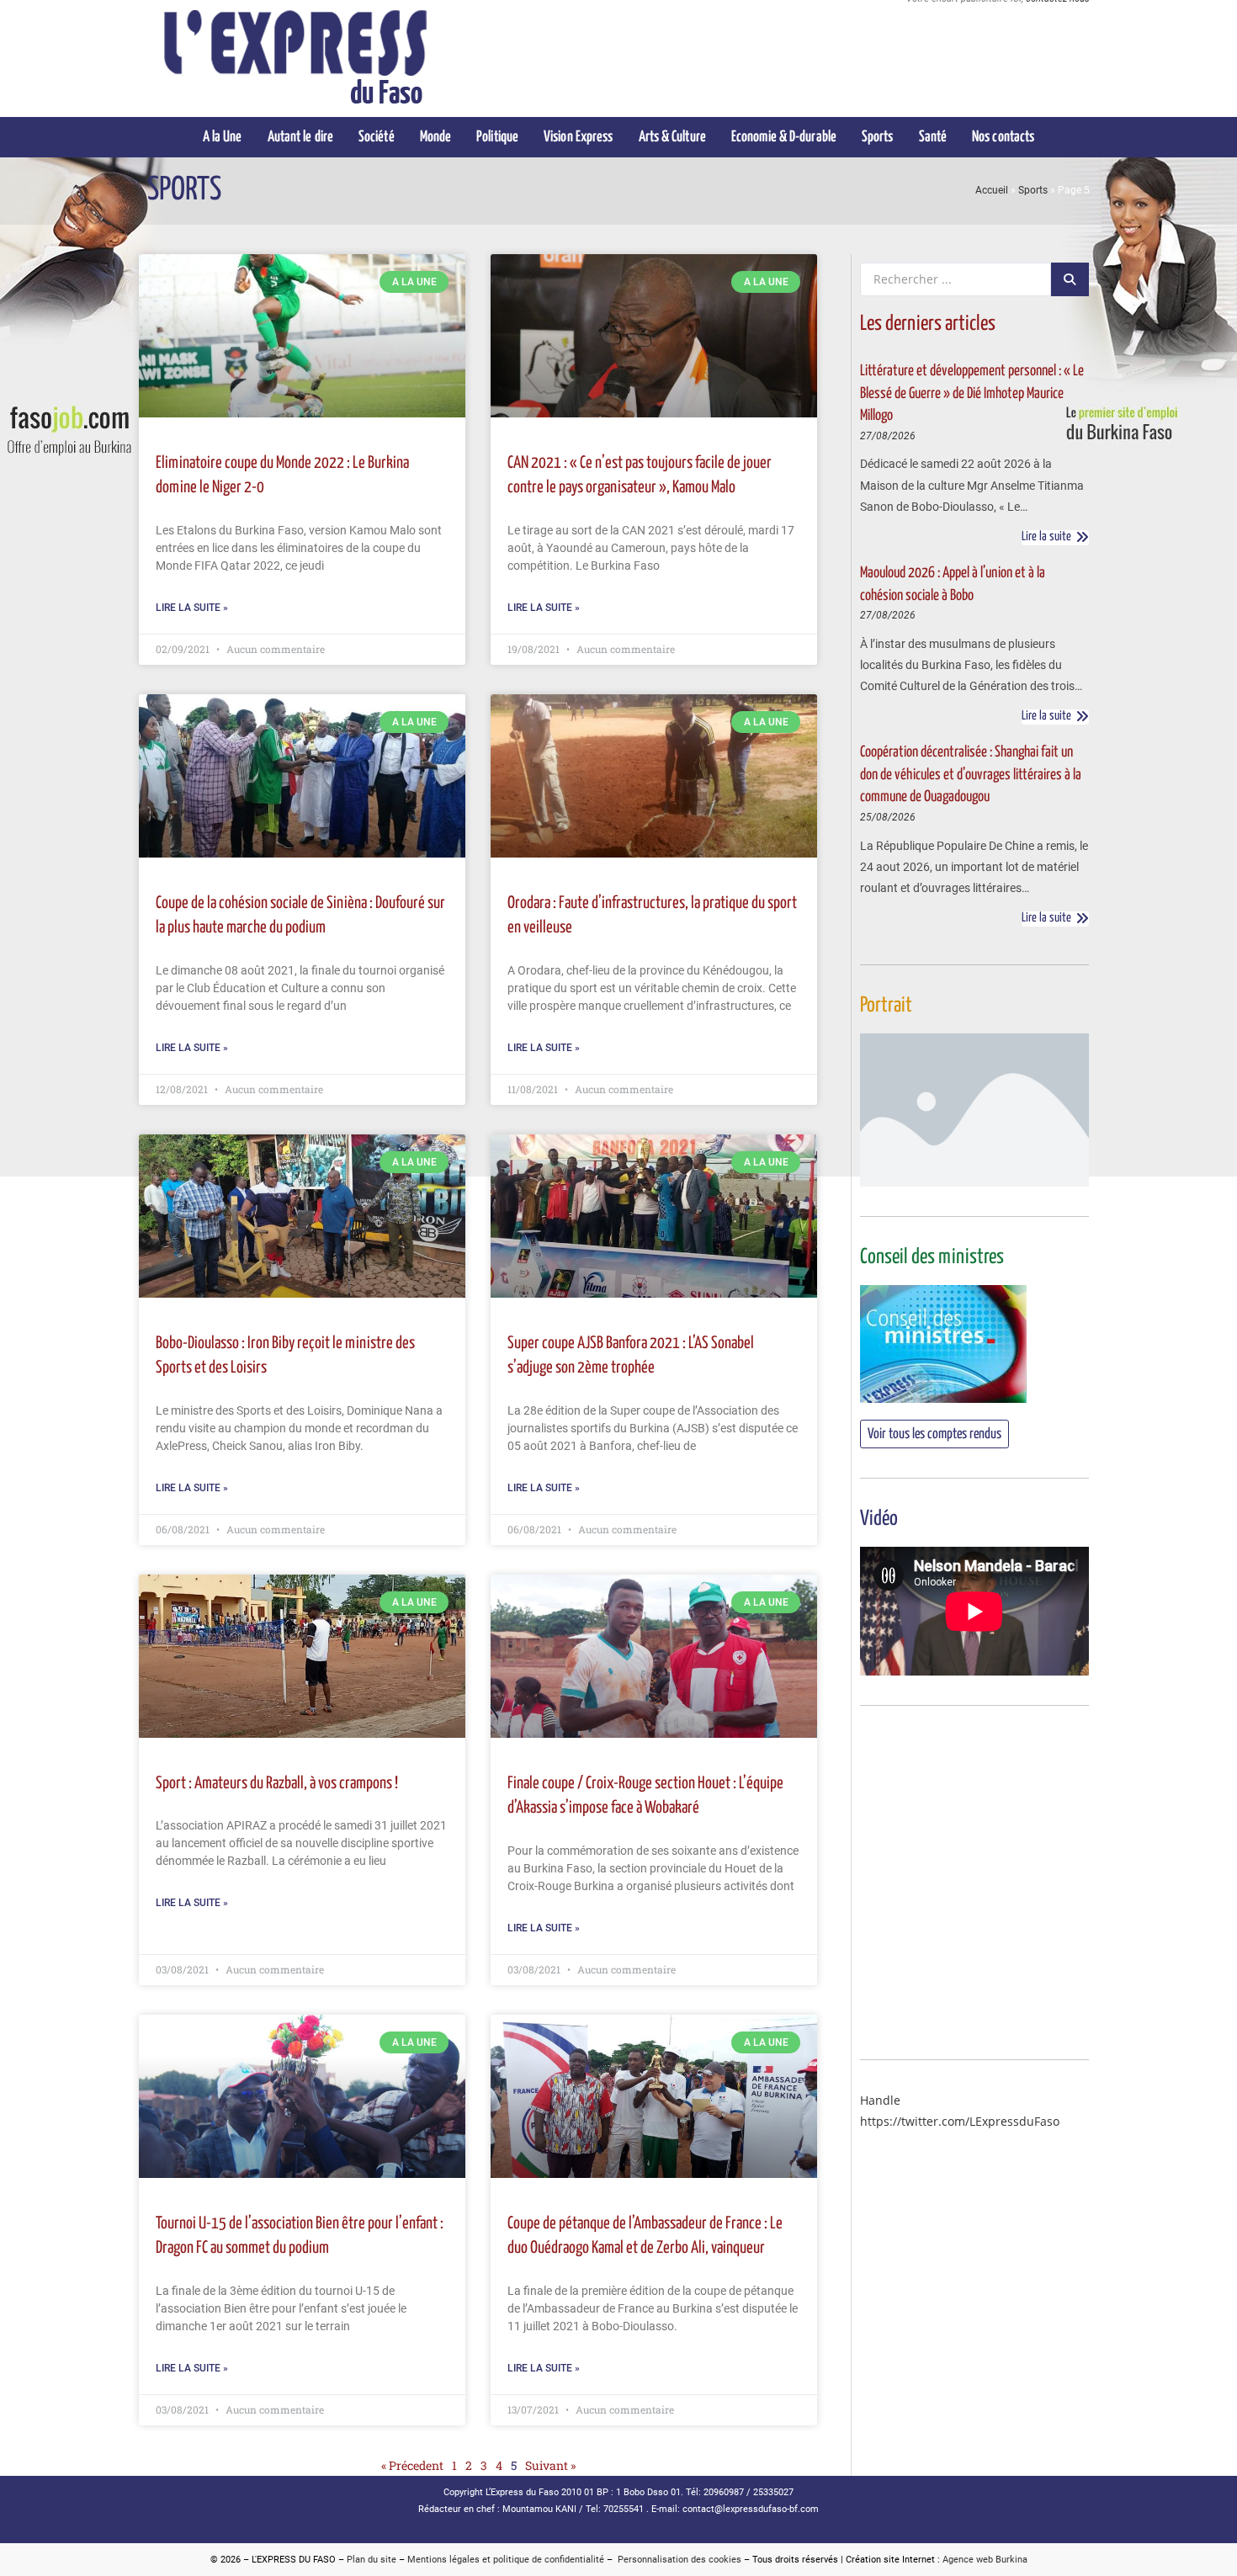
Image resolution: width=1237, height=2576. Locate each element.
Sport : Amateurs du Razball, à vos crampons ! (277, 1784)
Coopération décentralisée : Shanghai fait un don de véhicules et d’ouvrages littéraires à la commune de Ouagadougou (971, 775)
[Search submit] (1070, 279)
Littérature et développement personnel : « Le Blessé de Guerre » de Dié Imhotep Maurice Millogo (972, 393)
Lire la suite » (192, 608)
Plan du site (372, 2560)
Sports (1033, 190)
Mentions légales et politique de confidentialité (506, 2560)
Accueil (992, 190)
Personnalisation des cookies (677, 2560)
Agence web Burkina (985, 2560)
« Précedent (412, 2465)
